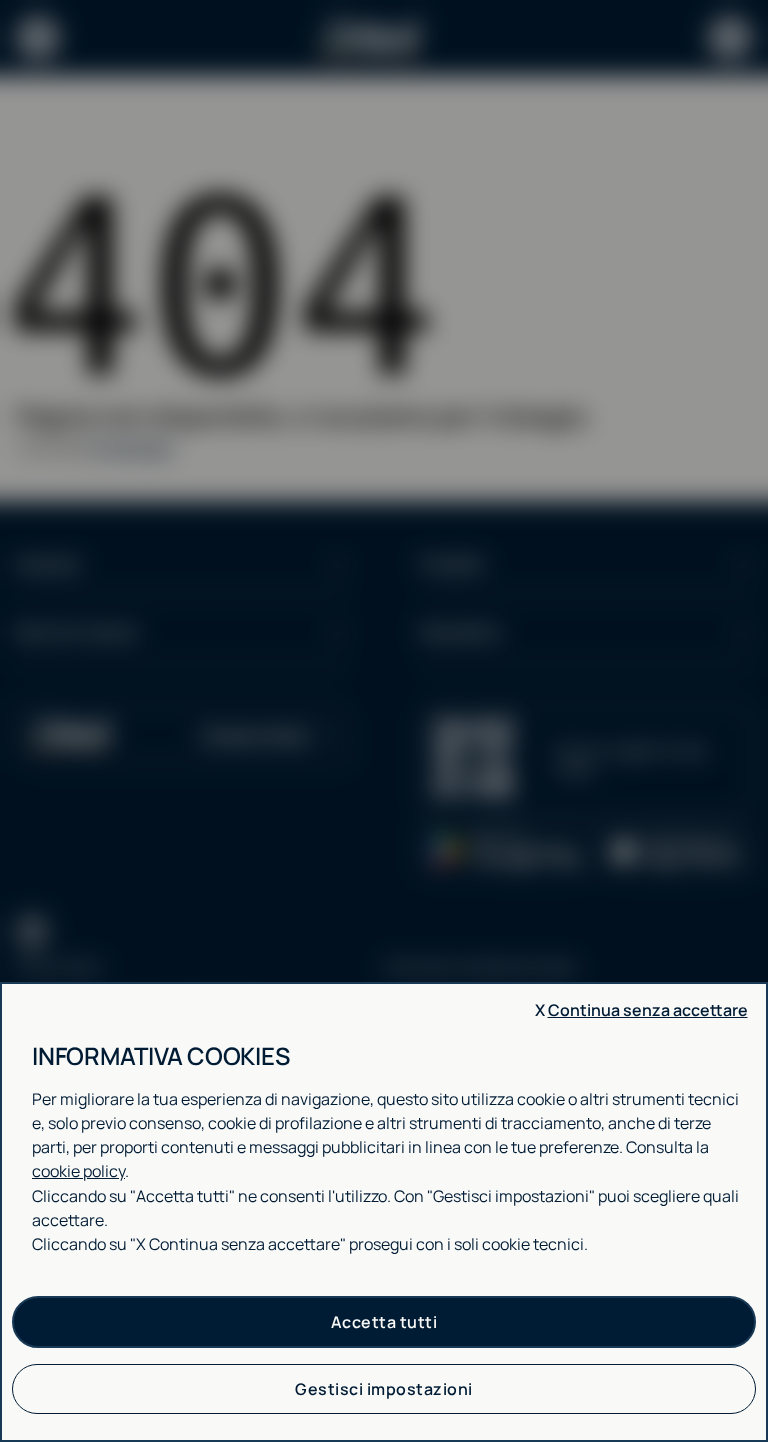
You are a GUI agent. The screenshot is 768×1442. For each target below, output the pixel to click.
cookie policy (78, 1171)
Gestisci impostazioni (384, 1389)
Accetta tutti (384, 1322)
